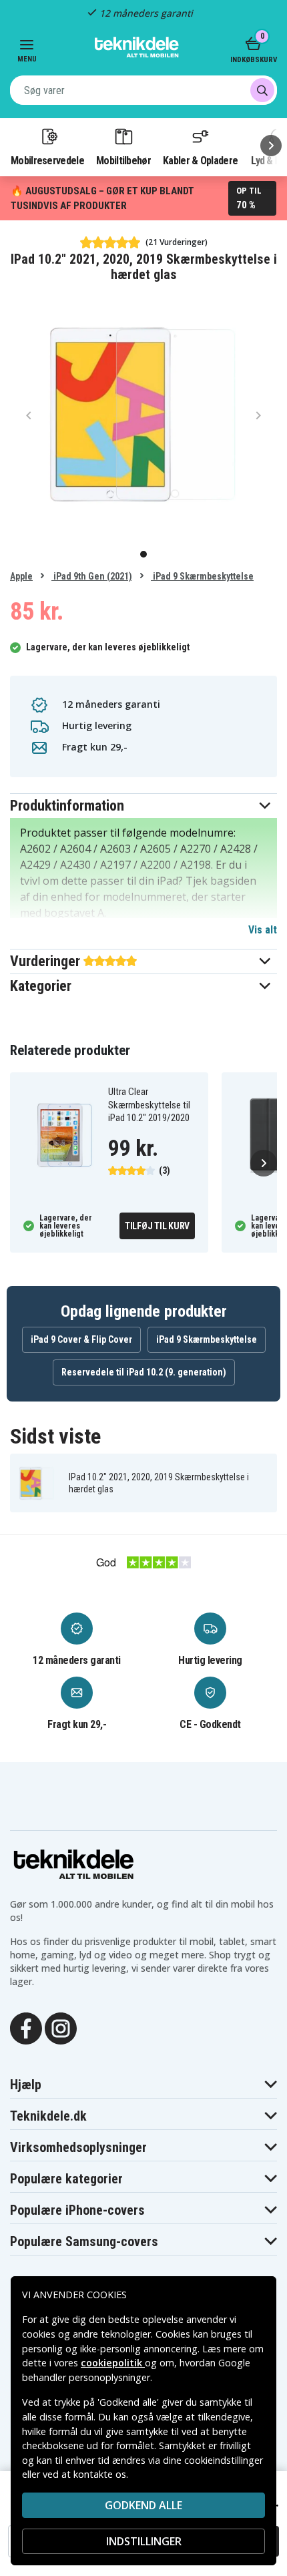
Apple (21, 576)
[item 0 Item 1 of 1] (143, 415)
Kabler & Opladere (200, 160)
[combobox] (143, 90)
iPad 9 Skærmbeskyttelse (202, 576)
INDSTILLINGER (144, 2541)
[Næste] (271, 146)
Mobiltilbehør (123, 160)
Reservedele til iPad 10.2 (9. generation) (144, 1372)
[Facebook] (26, 2027)
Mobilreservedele (47, 160)
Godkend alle (143, 2505)
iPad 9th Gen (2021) (92, 576)
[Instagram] (61, 2027)
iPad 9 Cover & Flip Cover (81, 1339)
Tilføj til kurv (157, 1226)
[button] (143, 806)
